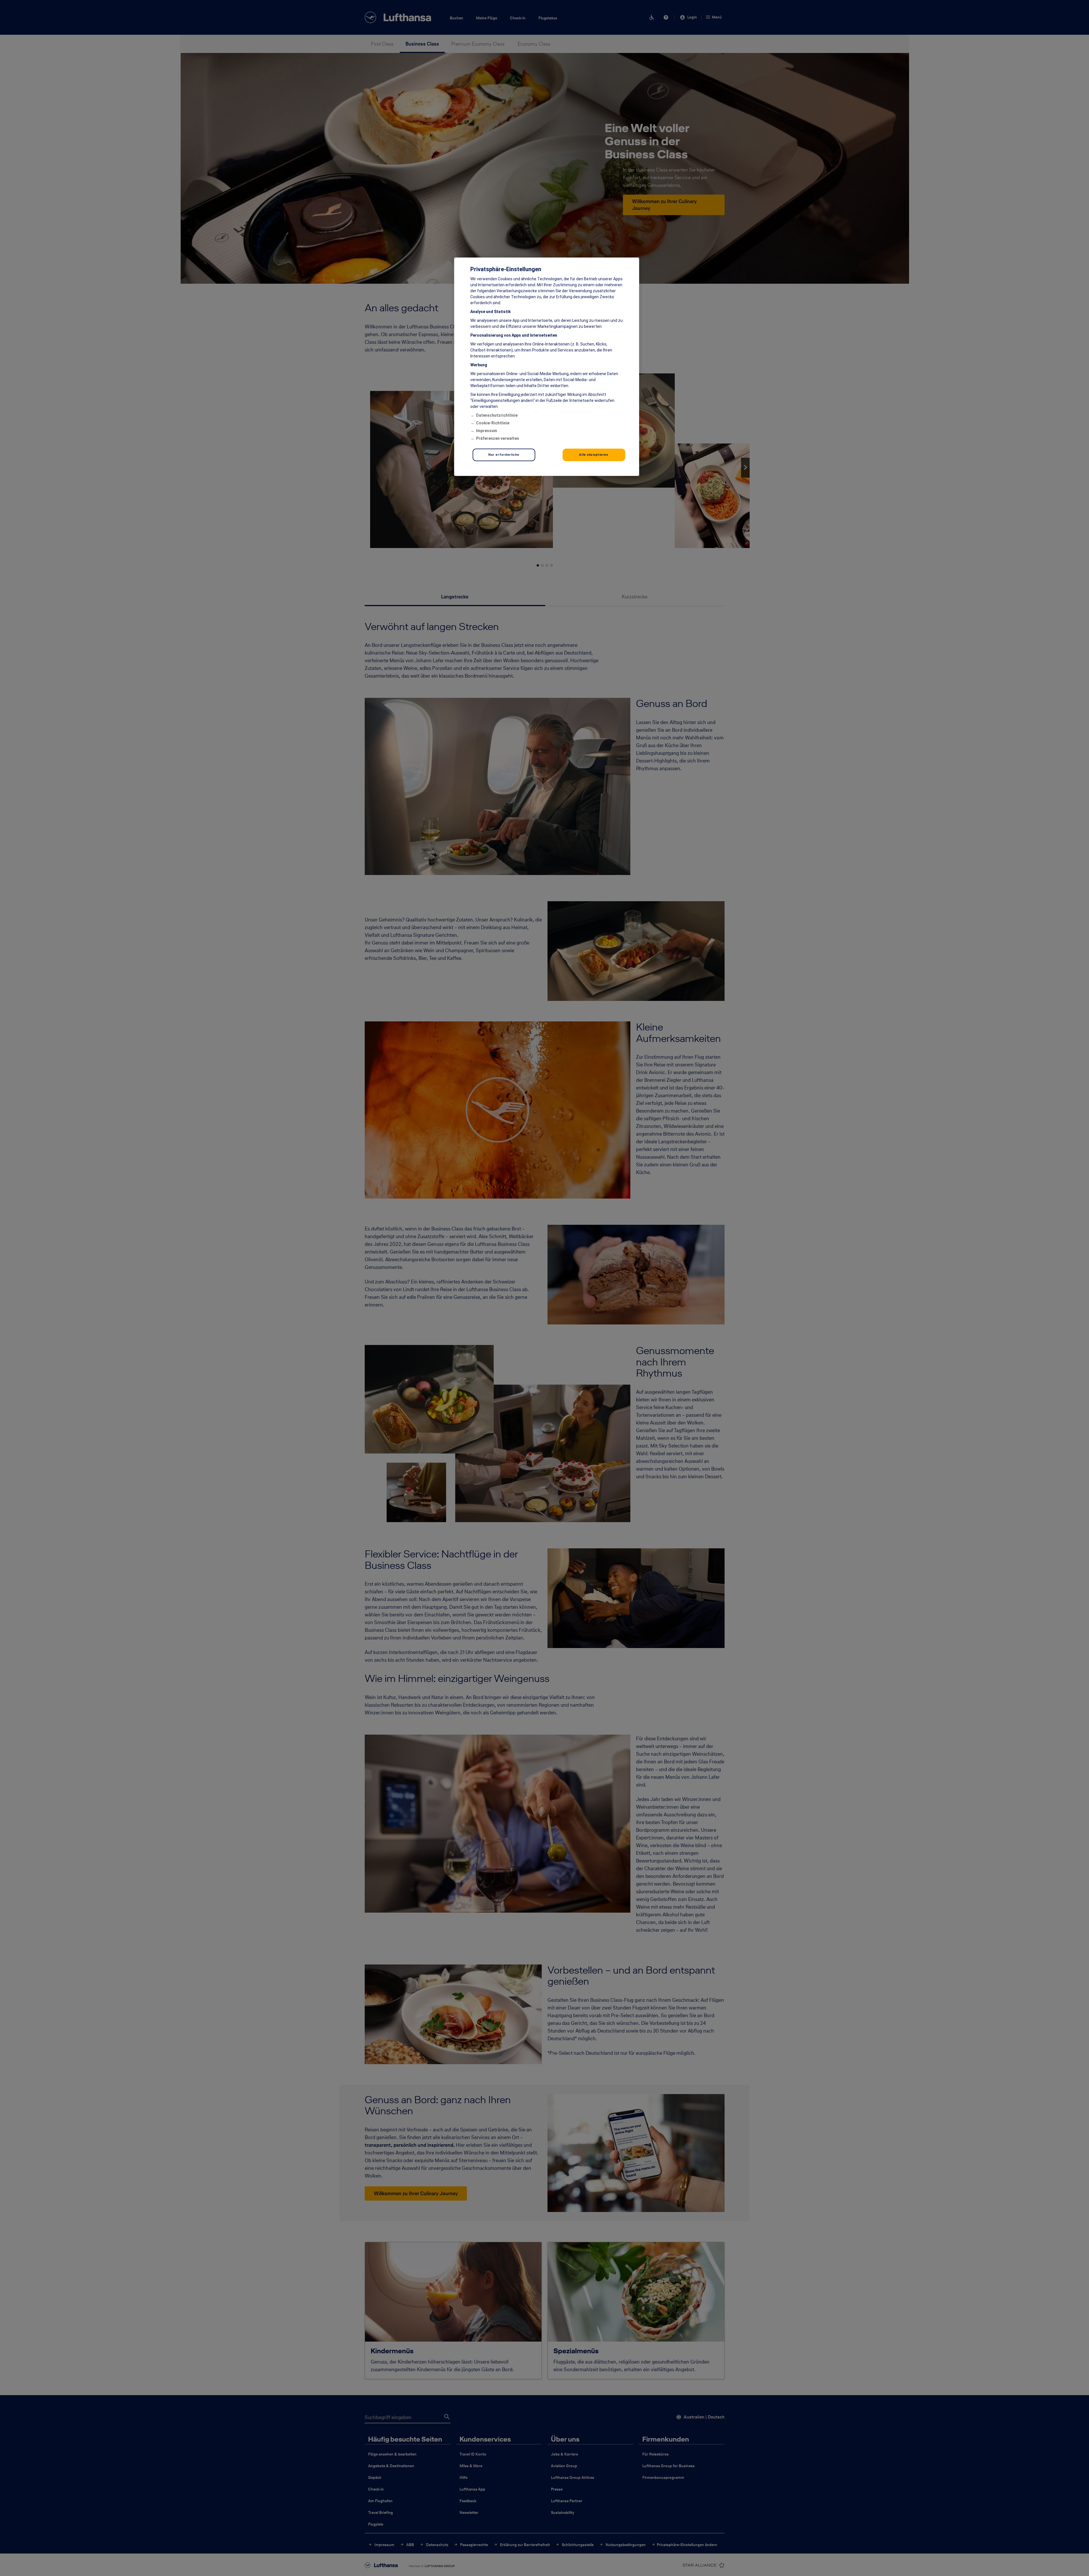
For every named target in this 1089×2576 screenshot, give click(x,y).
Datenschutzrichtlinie (497, 415)
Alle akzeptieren (594, 455)
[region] (547, 367)
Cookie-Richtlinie (493, 423)
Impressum (487, 431)
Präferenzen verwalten (498, 438)
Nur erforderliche (504, 455)
